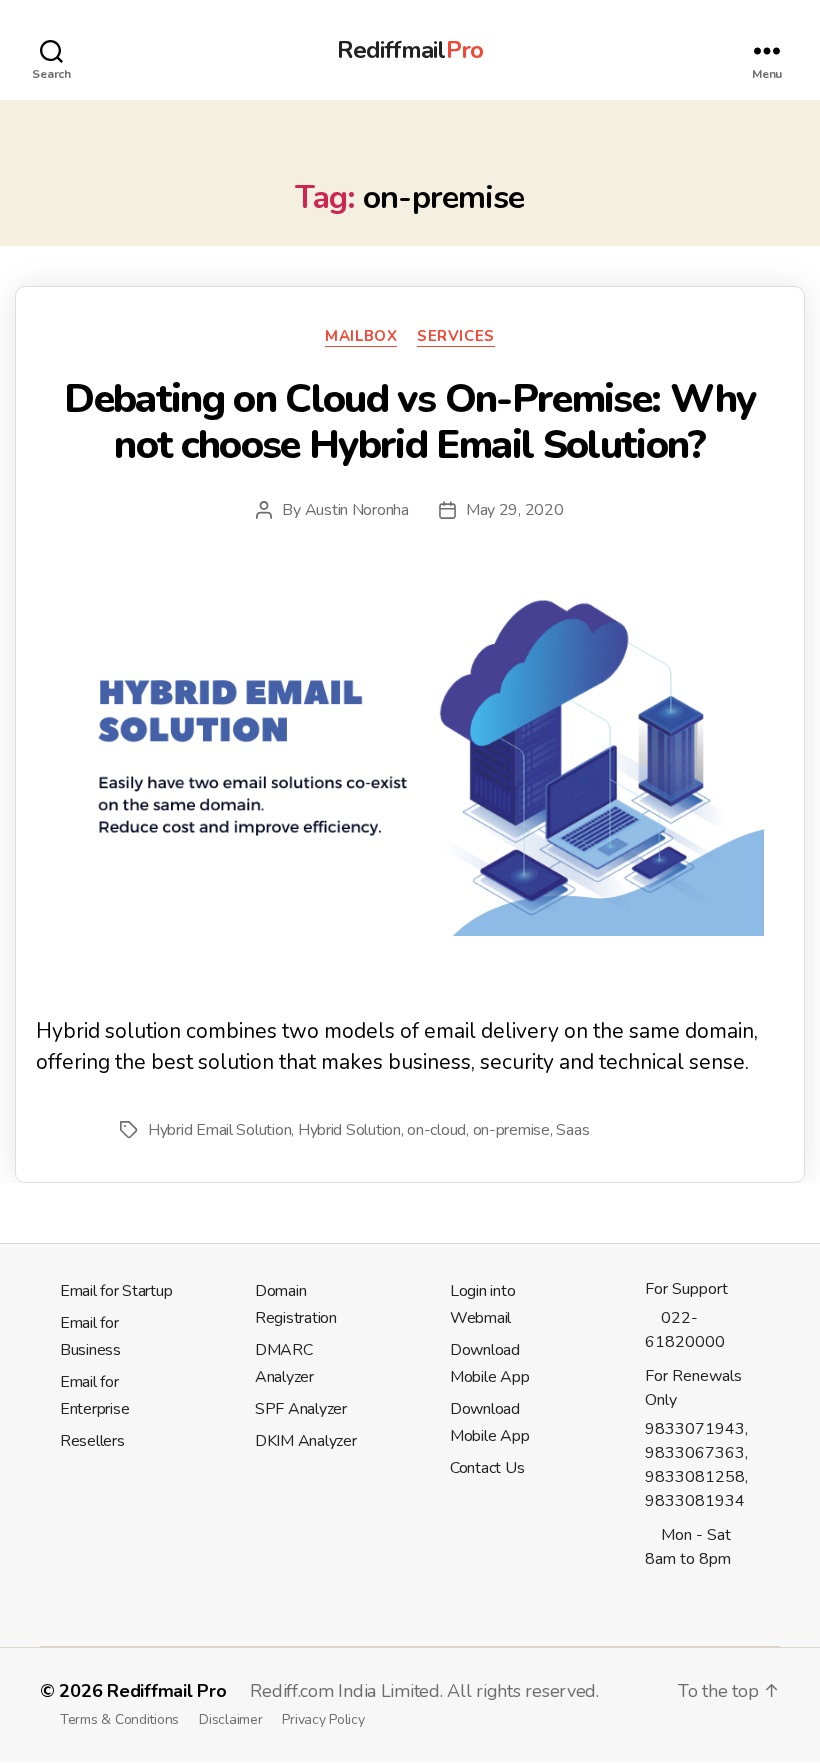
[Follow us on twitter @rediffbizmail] (652, 1594)
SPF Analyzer (301, 1409)
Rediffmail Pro (166, 1691)
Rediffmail (409, 50)
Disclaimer (230, 1719)
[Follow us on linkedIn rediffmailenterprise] (670, 1594)
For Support (686, 1289)
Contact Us (487, 1468)
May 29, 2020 (515, 510)
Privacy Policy (323, 1719)
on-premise (511, 1130)
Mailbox (361, 336)
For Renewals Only (693, 1388)
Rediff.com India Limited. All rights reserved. (424, 1691)
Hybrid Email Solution (219, 1130)
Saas (572, 1130)
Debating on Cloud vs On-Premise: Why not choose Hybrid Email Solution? (409, 422)
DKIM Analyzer (306, 1441)
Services (455, 336)
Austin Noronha (357, 510)
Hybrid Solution (349, 1130)
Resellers (92, 1441)
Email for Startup (116, 1291)
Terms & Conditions (119, 1719)
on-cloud (436, 1130)
